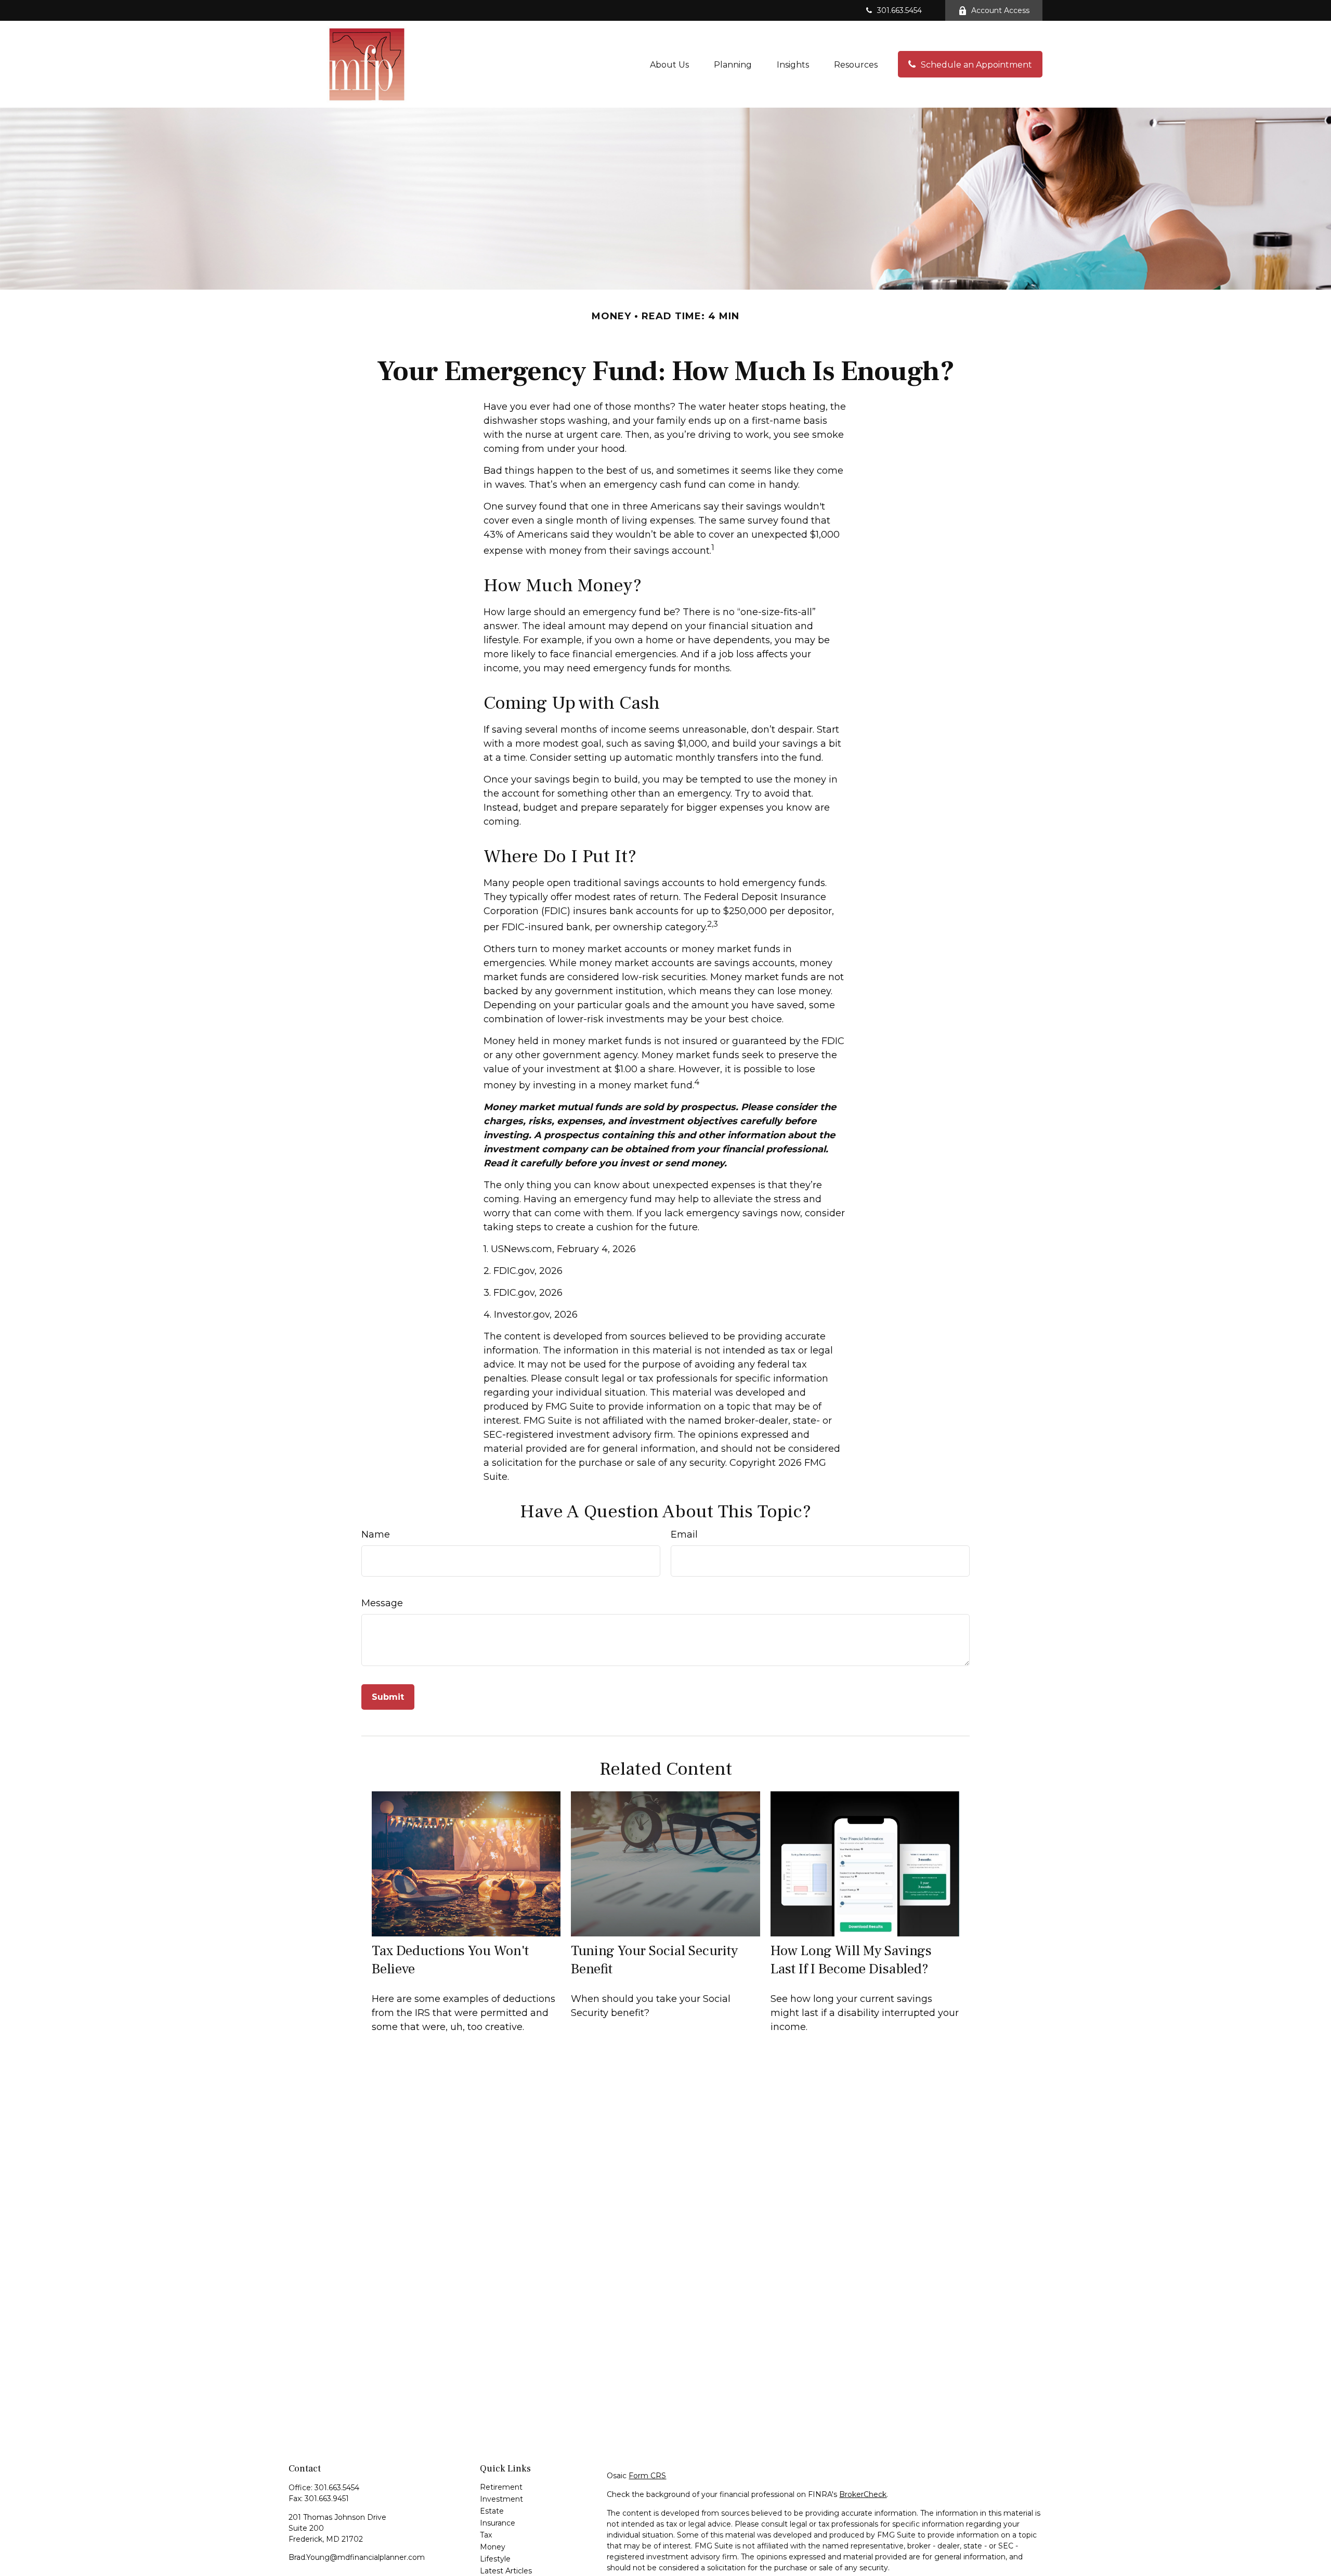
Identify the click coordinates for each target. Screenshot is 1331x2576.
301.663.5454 (899, 10)
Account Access (1000, 10)
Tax (486, 2535)
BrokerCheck (863, 2494)
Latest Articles (506, 2571)
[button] (669, 64)
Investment (501, 2499)
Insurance (498, 2523)
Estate (492, 2511)
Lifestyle (495, 2559)
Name (376, 1534)
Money (493, 2547)
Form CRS (647, 2476)
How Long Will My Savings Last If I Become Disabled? (851, 1960)
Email (684, 1534)
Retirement (501, 2487)
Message (382, 1603)
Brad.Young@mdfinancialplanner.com (357, 2557)
